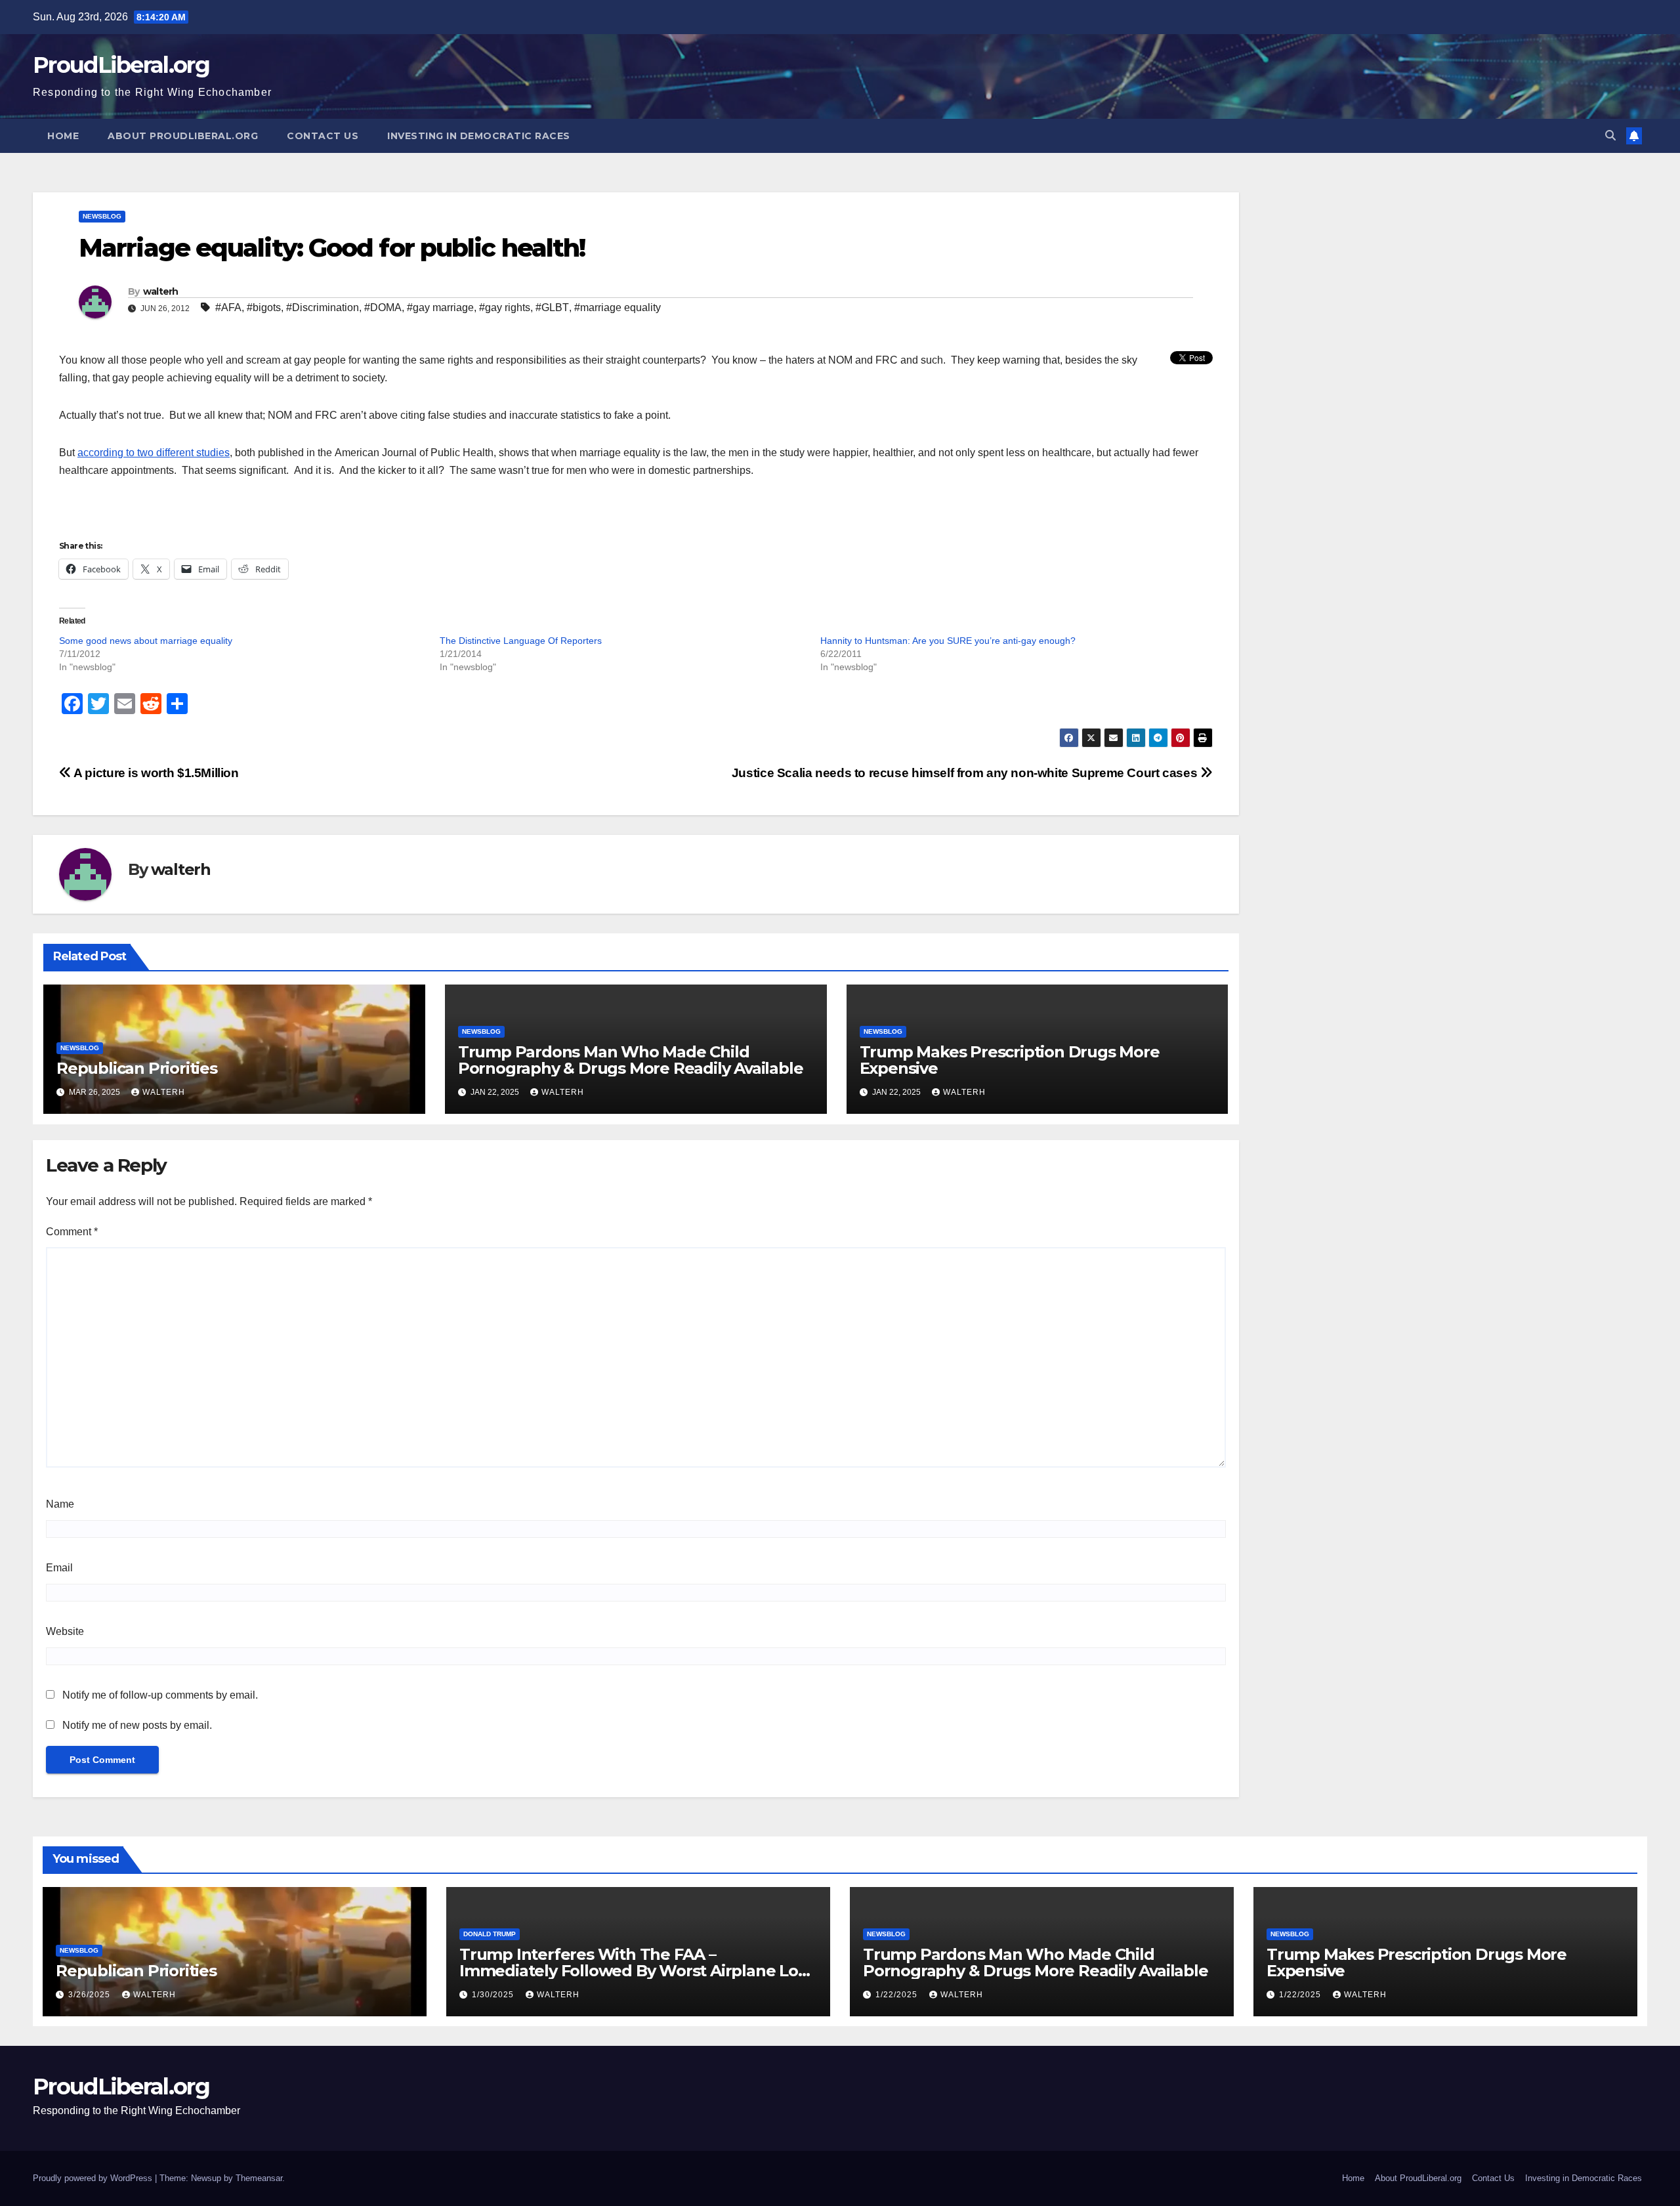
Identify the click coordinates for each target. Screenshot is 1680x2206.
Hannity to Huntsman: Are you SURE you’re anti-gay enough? (948, 641)
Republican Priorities (137, 1068)
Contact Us (323, 136)
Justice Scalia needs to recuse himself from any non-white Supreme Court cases (966, 773)
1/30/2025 (494, 1995)
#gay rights (505, 308)
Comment (72, 1232)
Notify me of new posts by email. (137, 1725)
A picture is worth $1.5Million (155, 773)
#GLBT (552, 308)
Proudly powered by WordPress (94, 2178)
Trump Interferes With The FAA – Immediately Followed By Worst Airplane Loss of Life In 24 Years (636, 1971)
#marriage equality (618, 308)
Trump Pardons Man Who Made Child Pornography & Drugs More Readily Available (631, 1060)
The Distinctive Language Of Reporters (521, 641)
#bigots (264, 308)
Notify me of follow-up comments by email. (160, 1695)
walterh (161, 291)
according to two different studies (154, 453)
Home (63, 136)
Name (60, 1504)
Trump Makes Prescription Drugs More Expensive (1010, 1060)
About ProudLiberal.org (183, 136)
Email (59, 1568)
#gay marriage (440, 308)
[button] (1610, 136)
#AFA (228, 308)
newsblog (102, 216)
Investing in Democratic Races (479, 136)
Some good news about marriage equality (146, 641)
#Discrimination (323, 308)
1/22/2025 (898, 1995)
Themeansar (259, 2178)
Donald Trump (490, 1934)
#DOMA (383, 308)
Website (65, 1631)
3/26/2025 (91, 1995)
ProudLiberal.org (121, 65)
